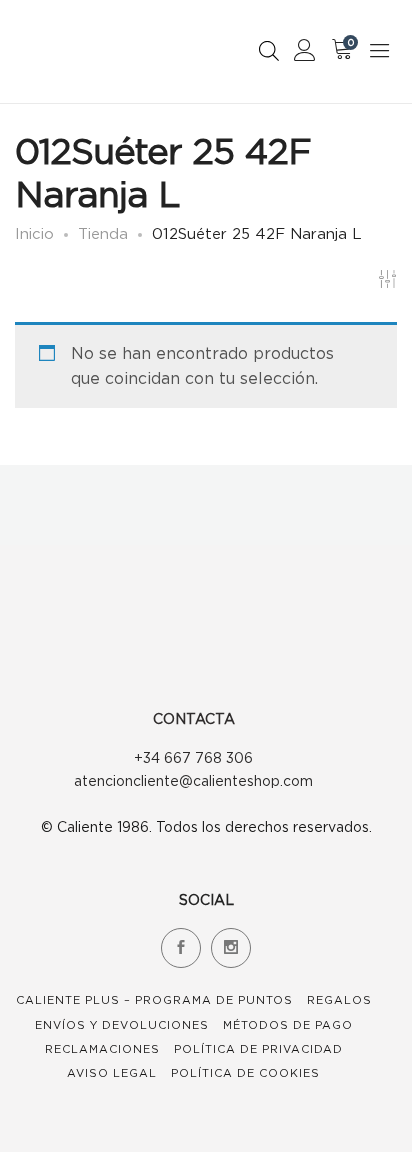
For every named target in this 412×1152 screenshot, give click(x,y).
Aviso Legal (112, 1073)
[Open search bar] (269, 50)
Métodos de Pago (288, 1025)
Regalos (339, 1000)
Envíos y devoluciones (122, 1025)
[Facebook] (181, 948)
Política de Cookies (245, 1073)
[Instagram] (231, 948)
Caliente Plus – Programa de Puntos (154, 1000)
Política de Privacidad (258, 1049)
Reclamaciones (102, 1049)
